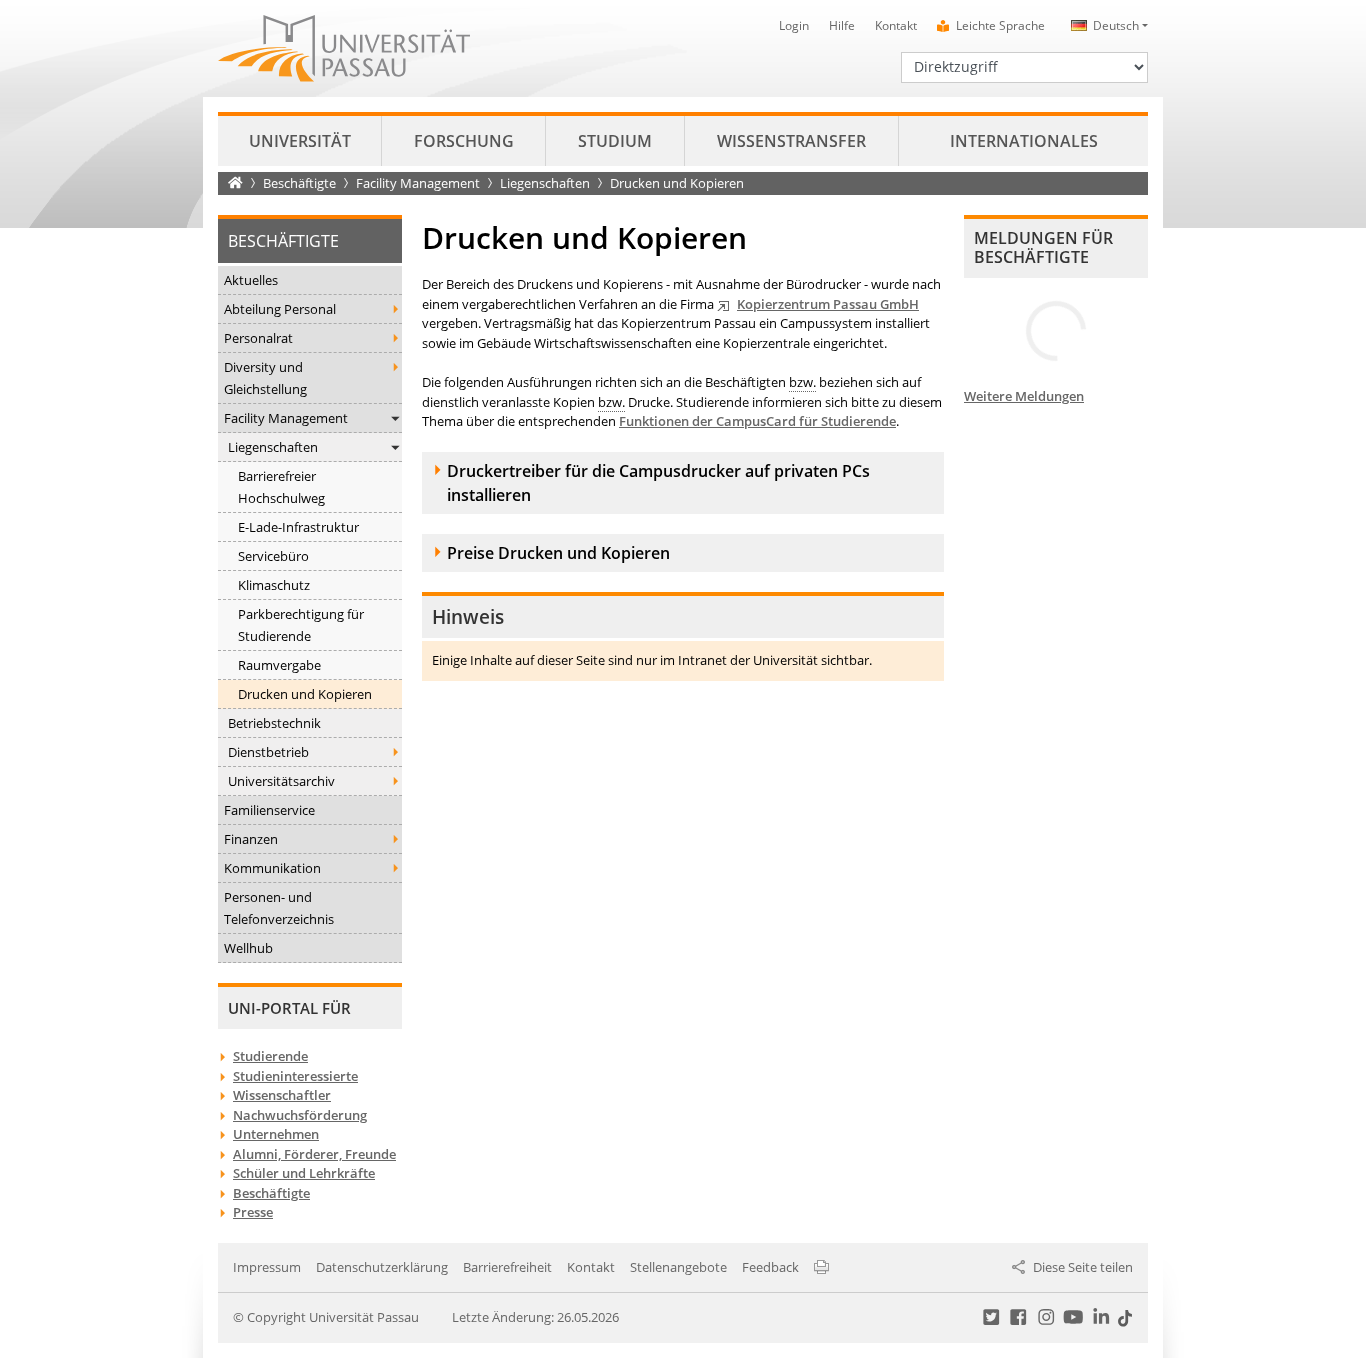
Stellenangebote (678, 1267)
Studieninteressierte (295, 1076)
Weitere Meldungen (1024, 396)
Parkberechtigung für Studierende (301, 625)
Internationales (1024, 141)
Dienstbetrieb (268, 752)
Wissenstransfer (791, 141)
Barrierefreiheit (507, 1267)
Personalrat (258, 338)
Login (794, 25)
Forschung (464, 141)
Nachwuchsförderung (300, 1115)
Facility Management (418, 183)
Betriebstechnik (274, 723)
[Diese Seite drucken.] (821, 1267)
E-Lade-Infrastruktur (298, 527)
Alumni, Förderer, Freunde (314, 1154)
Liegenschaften (545, 183)
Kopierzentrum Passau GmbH (828, 304)
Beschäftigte (299, 183)
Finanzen (251, 839)
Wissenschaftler (282, 1095)
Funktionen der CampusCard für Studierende (757, 421)
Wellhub (248, 948)
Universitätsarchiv (281, 781)
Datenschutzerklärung (382, 1267)
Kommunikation (272, 868)
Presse (253, 1212)
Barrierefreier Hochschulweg (281, 487)
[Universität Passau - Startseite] (344, 47)
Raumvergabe (279, 665)
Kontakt (896, 25)
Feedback (770, 1267)
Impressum (267, 1267)
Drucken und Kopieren (305, 694)
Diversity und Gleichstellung (265, 378)
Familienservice (269, 810)
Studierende (270, 1056)
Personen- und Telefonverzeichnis (279, 908)
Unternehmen (276, 1134)
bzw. (802, 382)
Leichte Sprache (1000, 25)
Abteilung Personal (280, 309)
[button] (1106, 25)
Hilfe (842, 25)
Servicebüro (273, 556)
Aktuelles (251, 280)
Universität (300, 141)
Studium (615, 141)
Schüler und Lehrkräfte (304, 1173)
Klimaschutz (274, 585)
